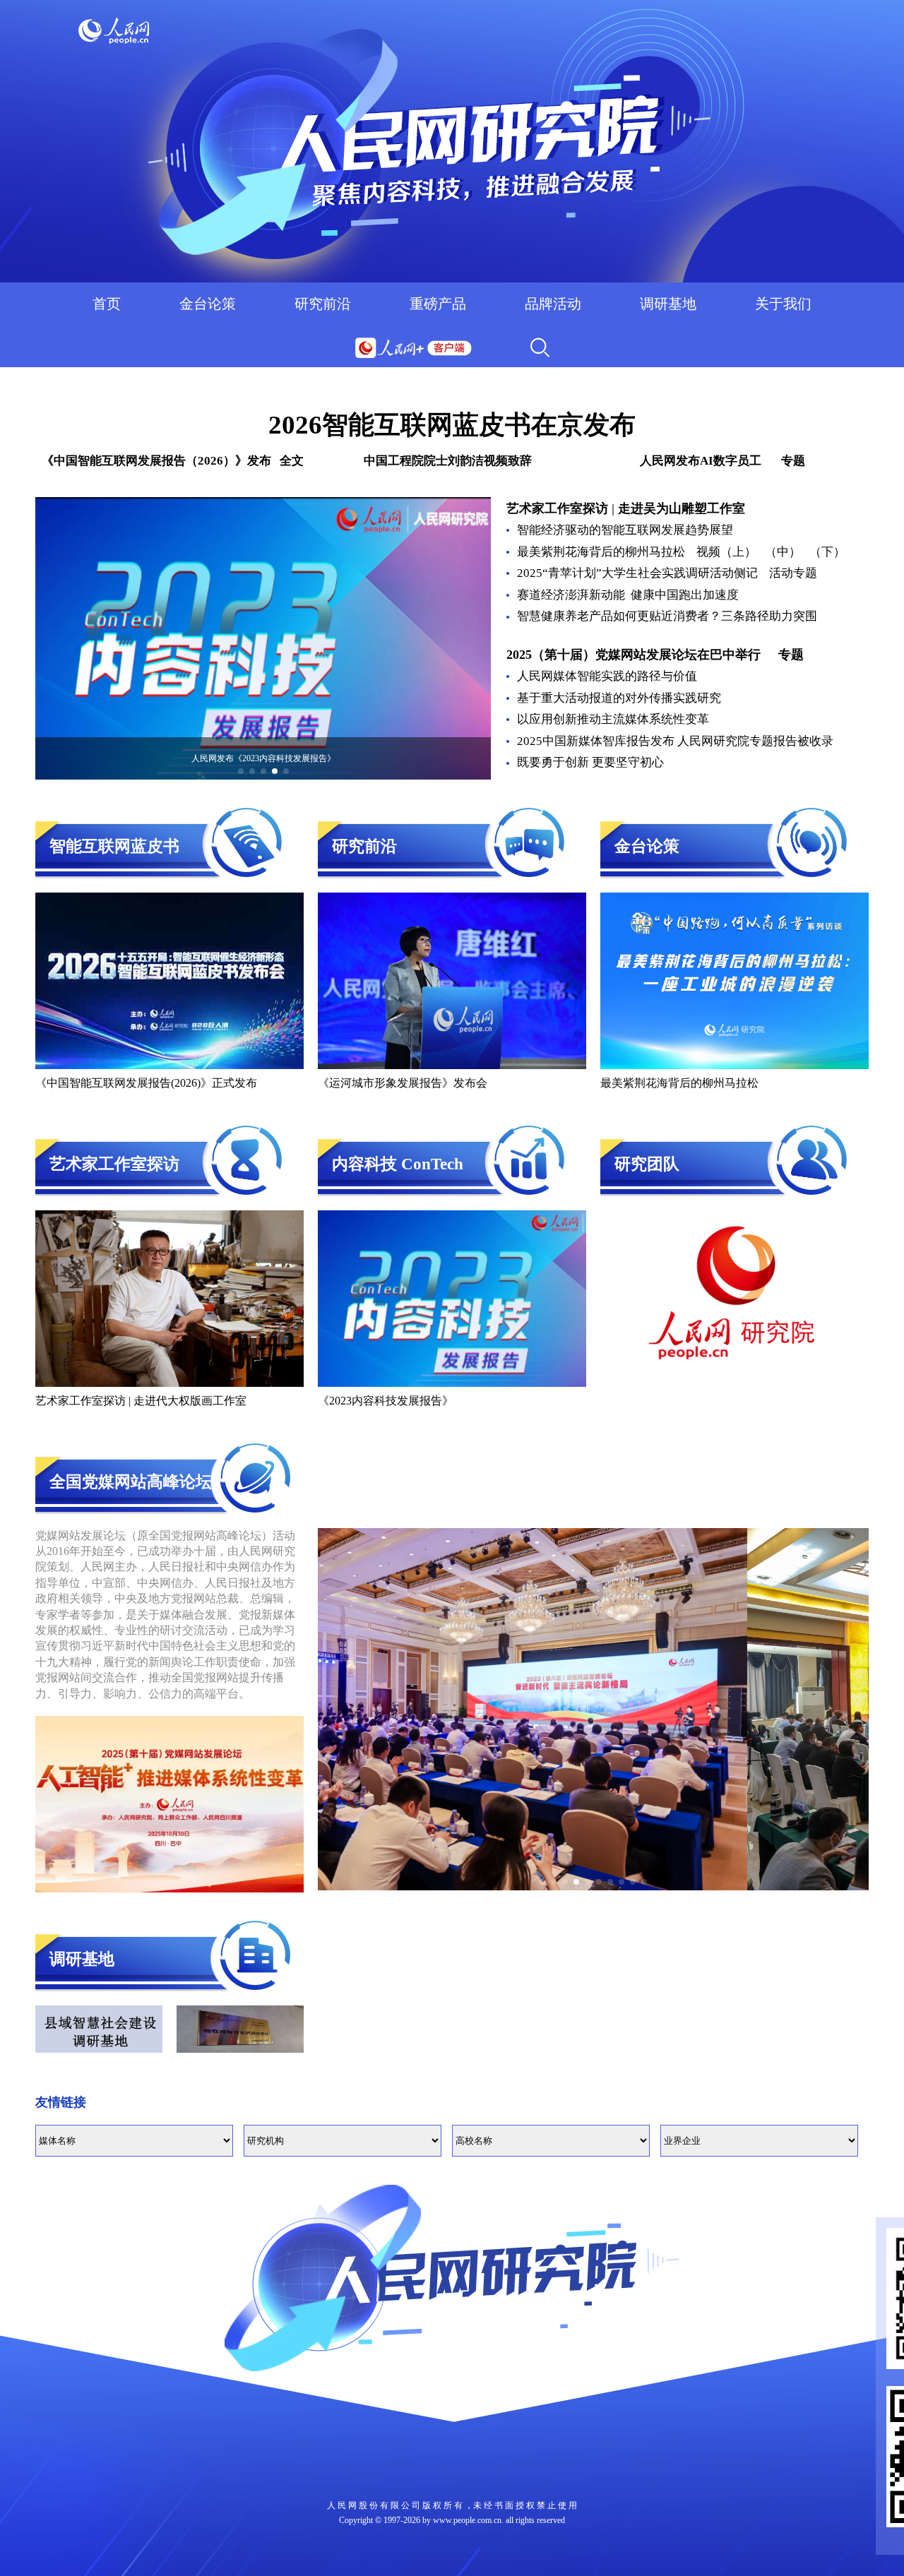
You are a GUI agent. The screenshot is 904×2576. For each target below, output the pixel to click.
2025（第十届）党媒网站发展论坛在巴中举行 (634, 655)
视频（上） (726, 552)
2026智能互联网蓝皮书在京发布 (452, 425)
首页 (107, 304)
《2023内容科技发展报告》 (386, 1401)
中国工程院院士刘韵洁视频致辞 (448, 461)
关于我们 (783, 304)
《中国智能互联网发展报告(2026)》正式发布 (146, 1083)
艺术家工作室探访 (559, 508)
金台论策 (208, 304)
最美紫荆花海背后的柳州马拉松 (601, 552)
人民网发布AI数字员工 (701, 461)
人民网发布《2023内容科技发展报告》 (263, 758)
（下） (827, 552)
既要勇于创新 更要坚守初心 (590, 762)
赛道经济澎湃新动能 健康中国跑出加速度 (629, 595)
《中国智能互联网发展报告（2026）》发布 (156, 461)
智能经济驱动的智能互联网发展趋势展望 (625, 530)
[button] (241, 771)
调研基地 (668, 304)
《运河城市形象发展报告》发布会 (403, 1083)
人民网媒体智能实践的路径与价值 (607, 676)
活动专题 (793, 573)
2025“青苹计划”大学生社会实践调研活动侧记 (637, 573)
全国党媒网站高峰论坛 (131, 1482)
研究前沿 (323, 304)
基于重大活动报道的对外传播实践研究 (619, 698)
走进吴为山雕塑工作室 (682, 508)
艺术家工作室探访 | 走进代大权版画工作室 (141, 1401)
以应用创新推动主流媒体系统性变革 (613, 719)
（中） (783, 552)
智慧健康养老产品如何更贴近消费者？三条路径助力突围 (667, 616)
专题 (791, 655)
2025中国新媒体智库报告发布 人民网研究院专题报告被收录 (675, 741)
